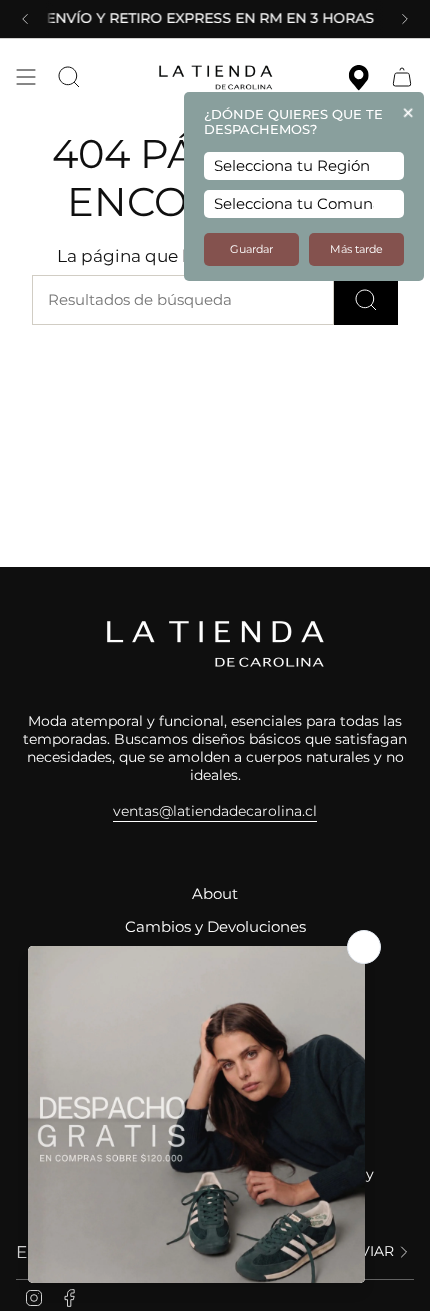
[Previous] (25, 19)
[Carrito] (402, 77)
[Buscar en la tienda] (366, 300)
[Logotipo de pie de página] (215, 644)
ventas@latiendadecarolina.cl (215, 811)
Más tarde (356, 249)
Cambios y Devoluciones (215, 927)
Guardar (251, 249)
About (215, 894)
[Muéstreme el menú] (26, 77)
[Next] (405, 19)
